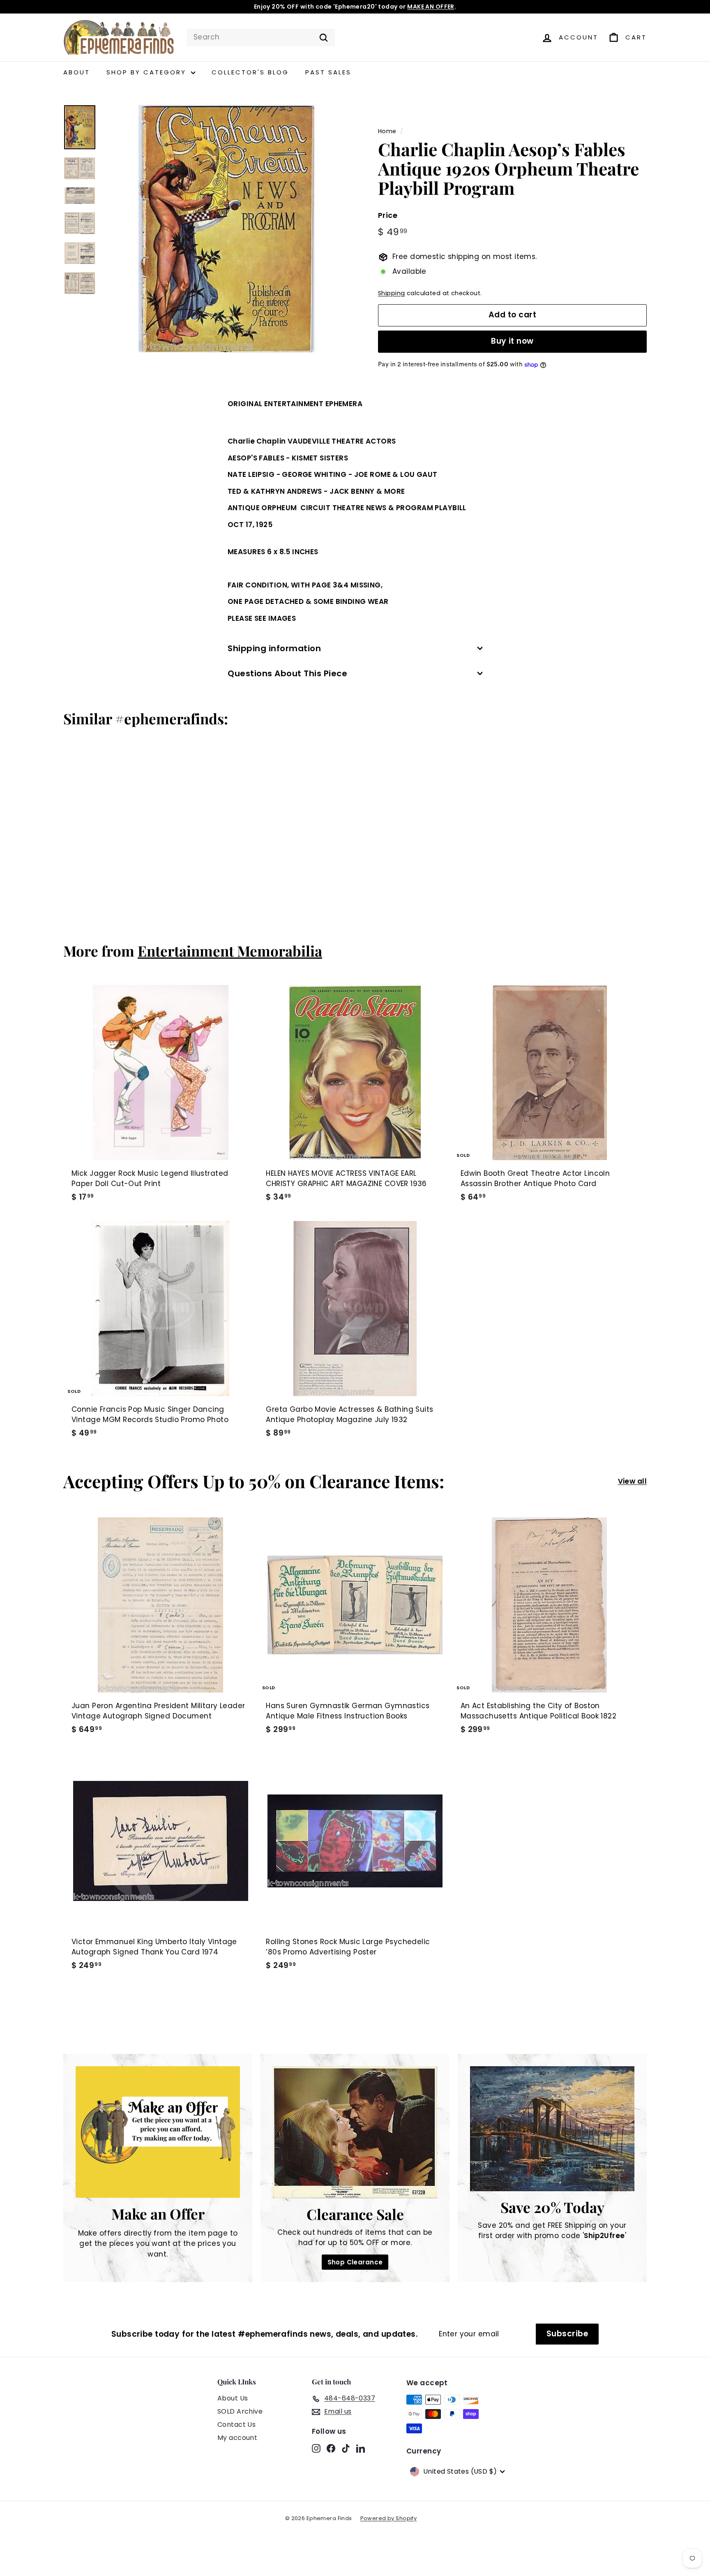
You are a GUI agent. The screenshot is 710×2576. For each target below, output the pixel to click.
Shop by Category (148, 72)
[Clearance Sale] (355, 2132)
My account (237, 2438)
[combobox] (261, 37)
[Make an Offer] (158, 2132)
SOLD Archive (240, 2411)
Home (387, 131)
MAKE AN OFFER (431, 7)
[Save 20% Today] (552, 2129)
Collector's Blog (250, 72)
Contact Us (236, 2425)
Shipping (391, 294)
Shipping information (274, 648)
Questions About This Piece (287, 673)
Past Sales (328, 72)
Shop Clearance (355, 2262)
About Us (233, 2398)
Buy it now (512, 341)
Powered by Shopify (389, 2518)
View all (632, 1481)
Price (388, 216)
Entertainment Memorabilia (230, 951)
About (77, 72)
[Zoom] (226, 229)
